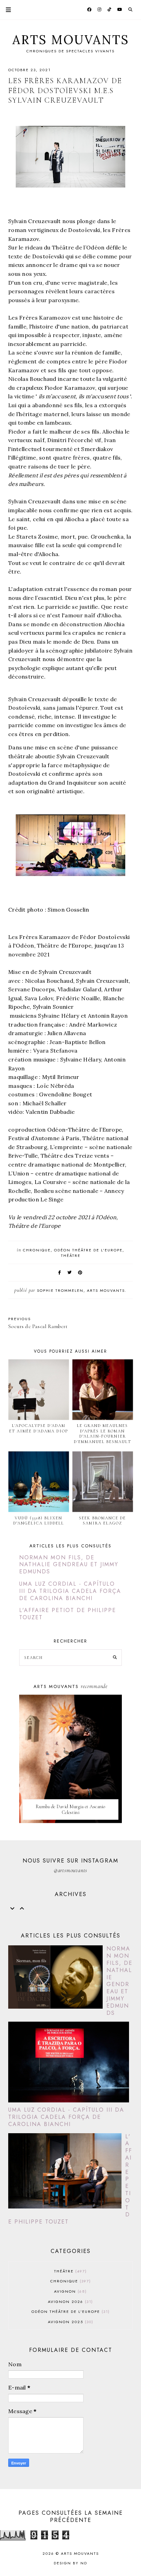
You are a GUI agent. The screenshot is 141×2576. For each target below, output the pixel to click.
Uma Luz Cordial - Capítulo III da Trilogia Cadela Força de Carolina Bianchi (70, 1591)
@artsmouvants (70, 1870)
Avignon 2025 (70, 2322)
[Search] (115, 1658)
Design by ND (70, 2563)
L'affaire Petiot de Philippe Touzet (68, 1614)
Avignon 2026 (70, 2302)
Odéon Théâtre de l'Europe (88, 1250)
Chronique (37, 1250)
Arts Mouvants (71, 40)
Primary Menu (5, 10)
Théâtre (71, 1255)
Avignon (70, 2291)
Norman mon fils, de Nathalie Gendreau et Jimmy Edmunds (69, 1565)
